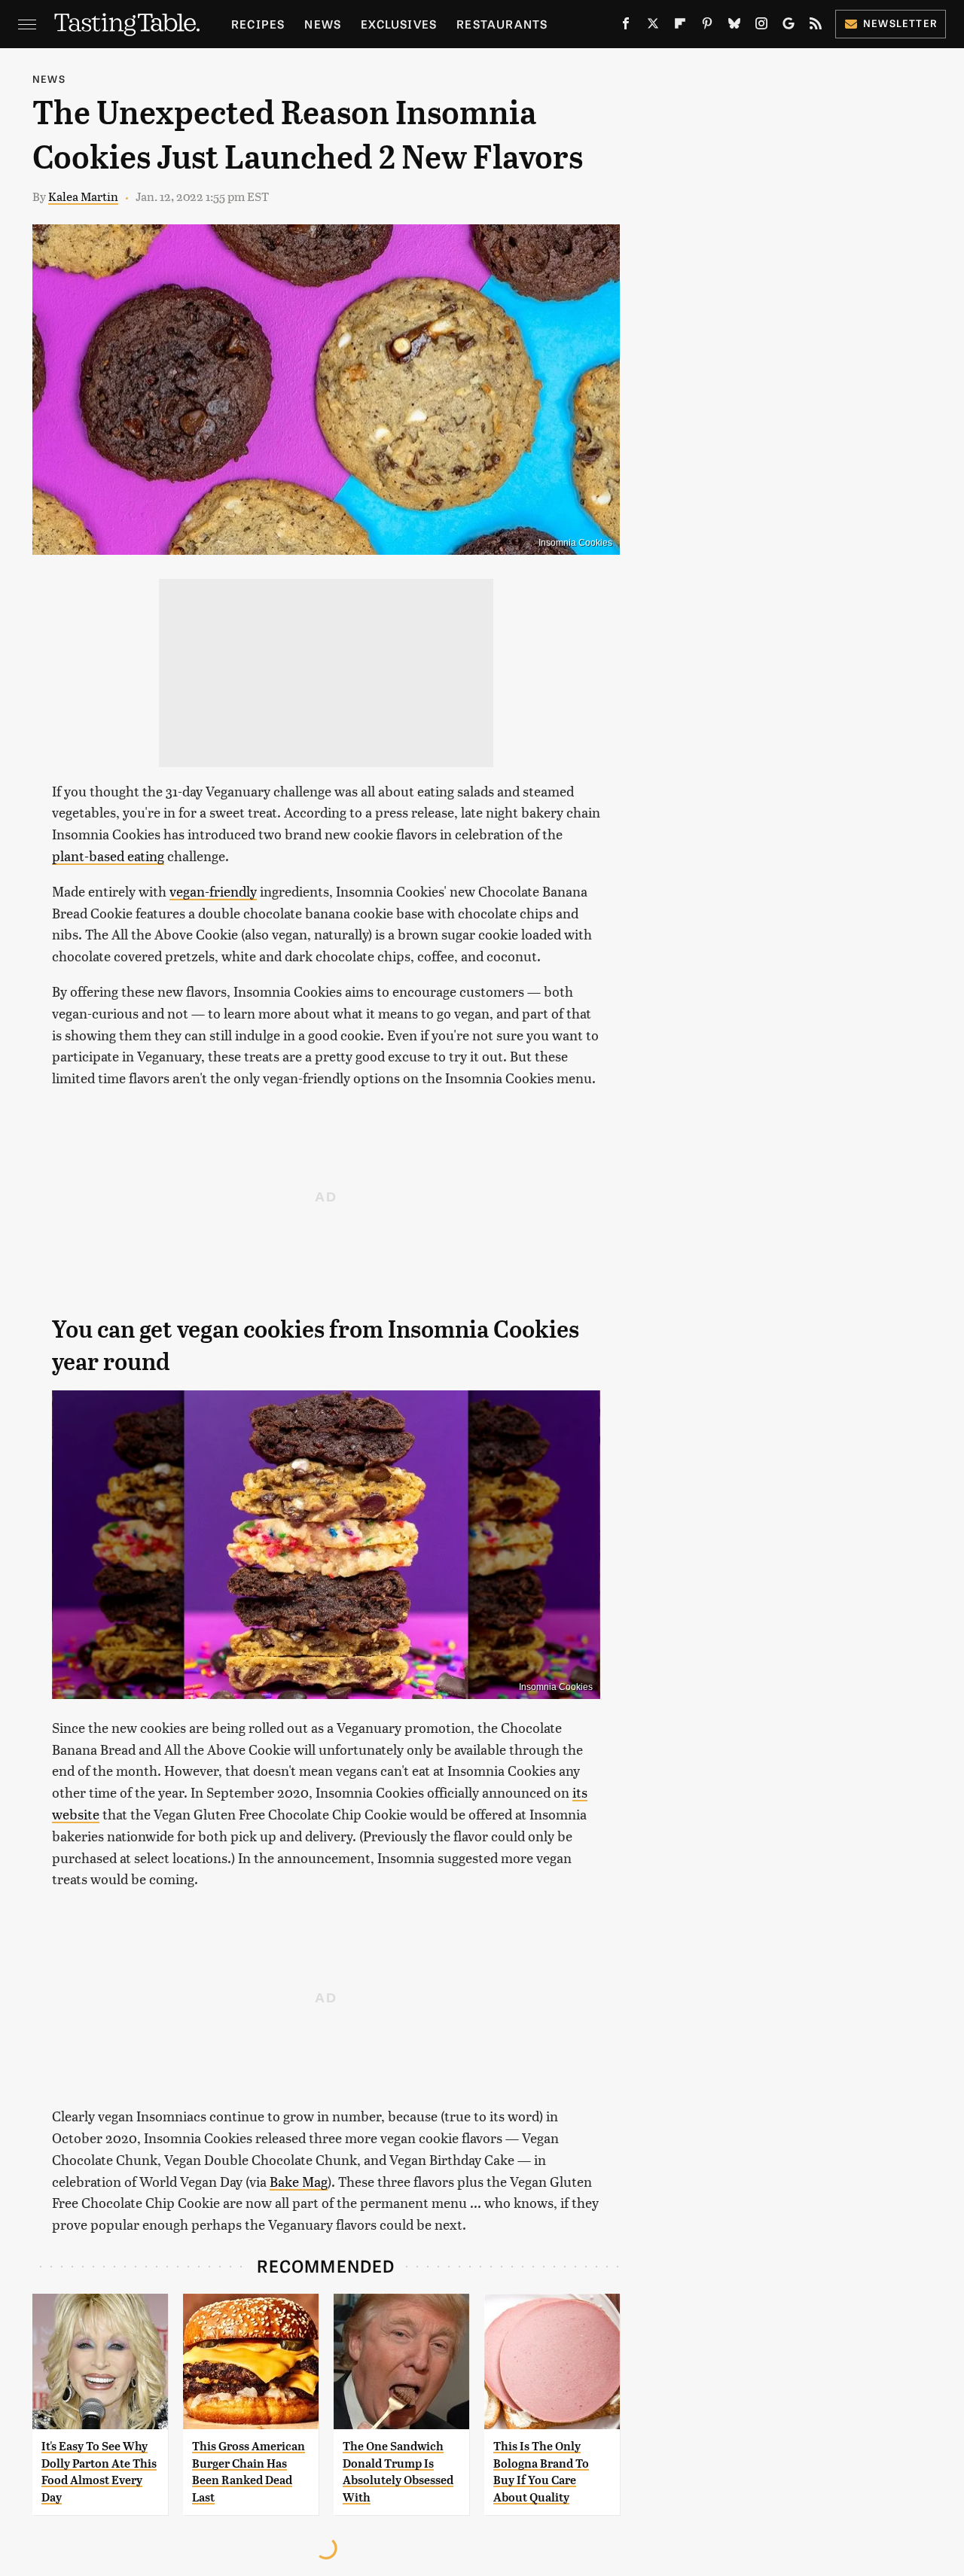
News (323, 24)
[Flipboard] (680, 26)
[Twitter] (653, 26)
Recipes (258, 24)
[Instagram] (761, 26)
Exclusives (399, 24)
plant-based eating (108, 856)
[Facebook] (626, 26)
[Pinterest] (707, 26)
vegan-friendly (213, 891)
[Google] (789, 26)
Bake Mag (299, 2181)
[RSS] (816, 26)
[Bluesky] (734, 26)
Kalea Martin (83, 196)
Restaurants (502, 24)
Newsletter (900, 23)
